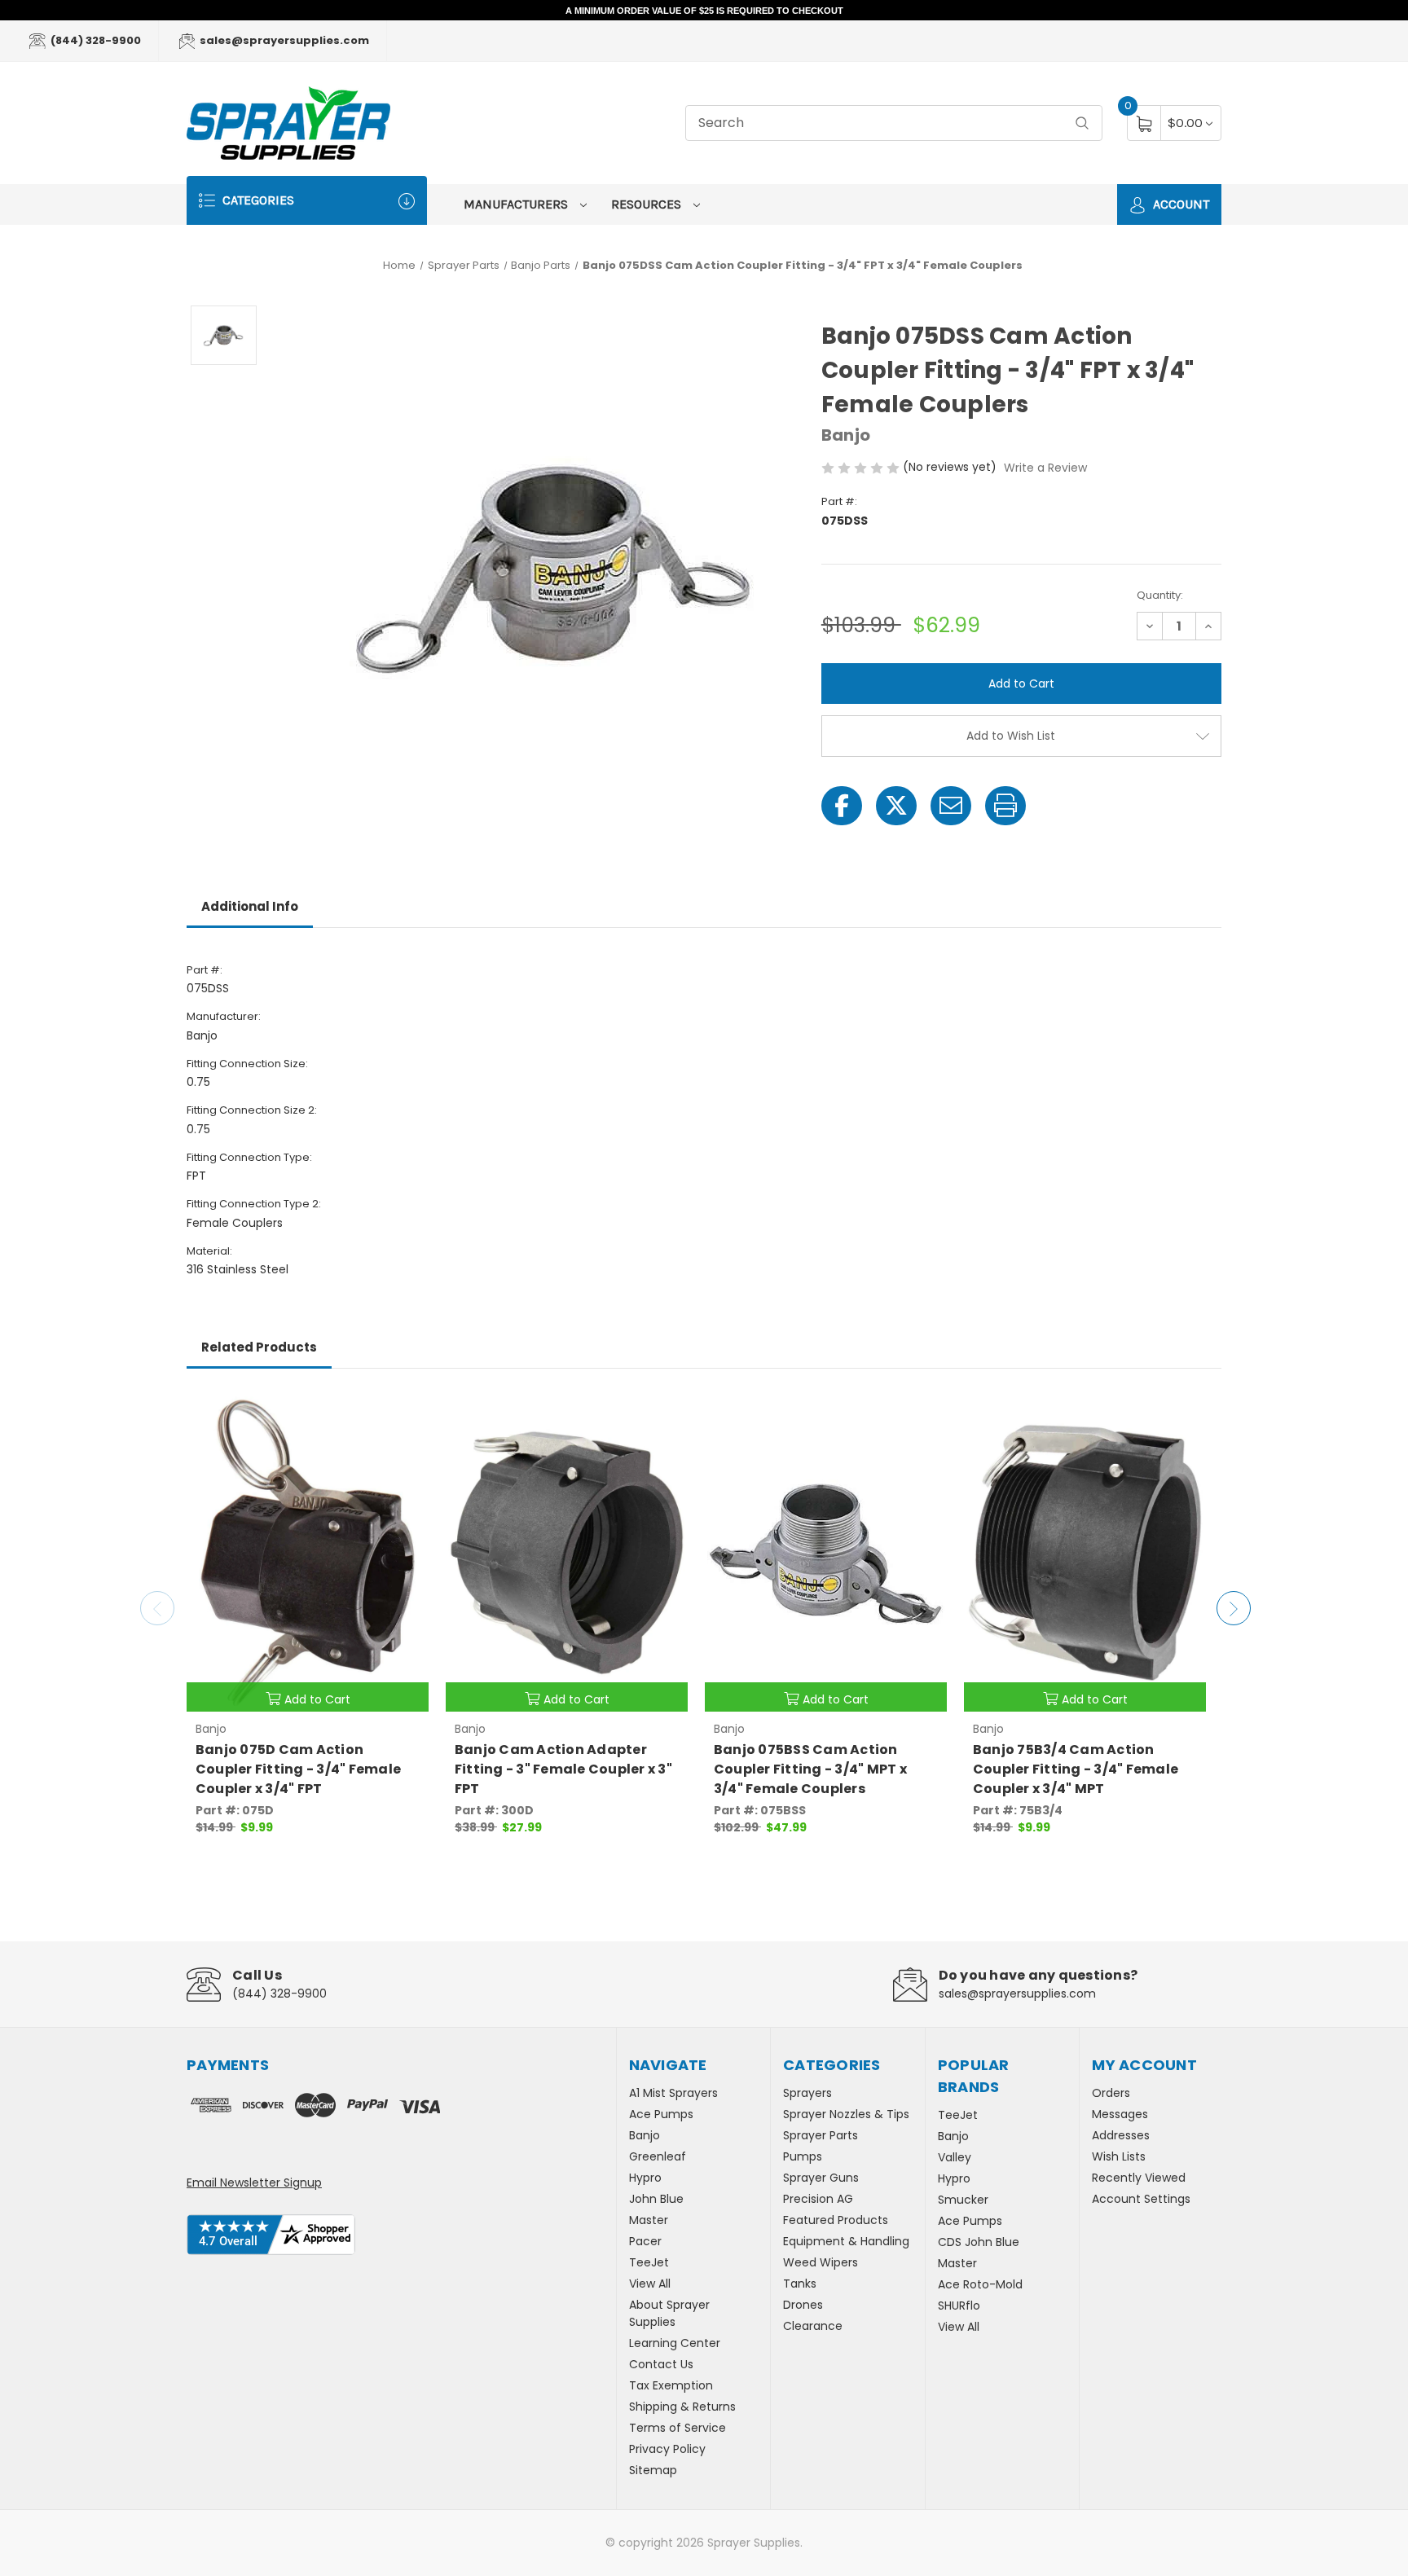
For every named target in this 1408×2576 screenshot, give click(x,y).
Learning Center (675, 2343)
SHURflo (959, 2306)
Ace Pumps (661, 2114)
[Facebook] (842, 806)
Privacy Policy (667, 2449)
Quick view (404, 1410)
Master (649, 2220)
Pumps (803, 2156)
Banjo (645, 2135)
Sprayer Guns (821, 2178)
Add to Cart (317, 1699)
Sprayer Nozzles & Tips (846, 2114)
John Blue (656, 2199)
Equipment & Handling (846, 2241)
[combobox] (894, 123)
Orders (1111, 2093)
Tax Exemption (671, 2385)
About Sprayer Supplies (669, 2313)
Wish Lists (1119, 2156)
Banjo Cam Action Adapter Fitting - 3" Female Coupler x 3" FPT (563, 1769)
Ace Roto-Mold (980, 2284)
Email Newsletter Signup (254, 2183)
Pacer (645, 2241)
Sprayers (807, 2093)
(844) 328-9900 (95, 40)
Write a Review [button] (1045, 468)
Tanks (800, 2284)
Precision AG (818, 2199)
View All (650, 2284)
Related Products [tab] (259, 1347)
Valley (955, 2157)
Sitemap (653, 2470)
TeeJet (649, 2262)
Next (1234, 1608)
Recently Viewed (1139, 2178)
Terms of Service (678, 2428)
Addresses (1121, 2135)
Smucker (963, 2200)
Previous (157, 1608)
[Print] (1005, 806)
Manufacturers (517, 204)
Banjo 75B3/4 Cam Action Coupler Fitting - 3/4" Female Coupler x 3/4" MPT (1076, 1769)
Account (1179, 204)
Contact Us (661, 2364)
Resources (648, 204)
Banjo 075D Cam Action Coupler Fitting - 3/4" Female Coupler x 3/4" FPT (298, 1769)
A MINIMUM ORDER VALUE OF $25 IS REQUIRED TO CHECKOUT (704, 11)
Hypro (645, 2178)
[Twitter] (896, 806)
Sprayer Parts (821, 2135)
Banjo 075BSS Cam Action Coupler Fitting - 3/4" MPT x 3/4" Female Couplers (810, 1769)
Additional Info (250, 906)
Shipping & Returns (682, 2407)
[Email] (951, 806)
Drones (803, 2305)
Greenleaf (658, 2156)
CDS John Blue (979, 2242)
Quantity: (1160, 595)
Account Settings (1141, 2199)
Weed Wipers (821, 2262)
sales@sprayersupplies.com (283, 40)
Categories (257, 200)
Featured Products (836, 2220)
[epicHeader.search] (1082, 123)
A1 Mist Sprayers (673, 2093)
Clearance (813, 2326)
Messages (1120, 2114)
